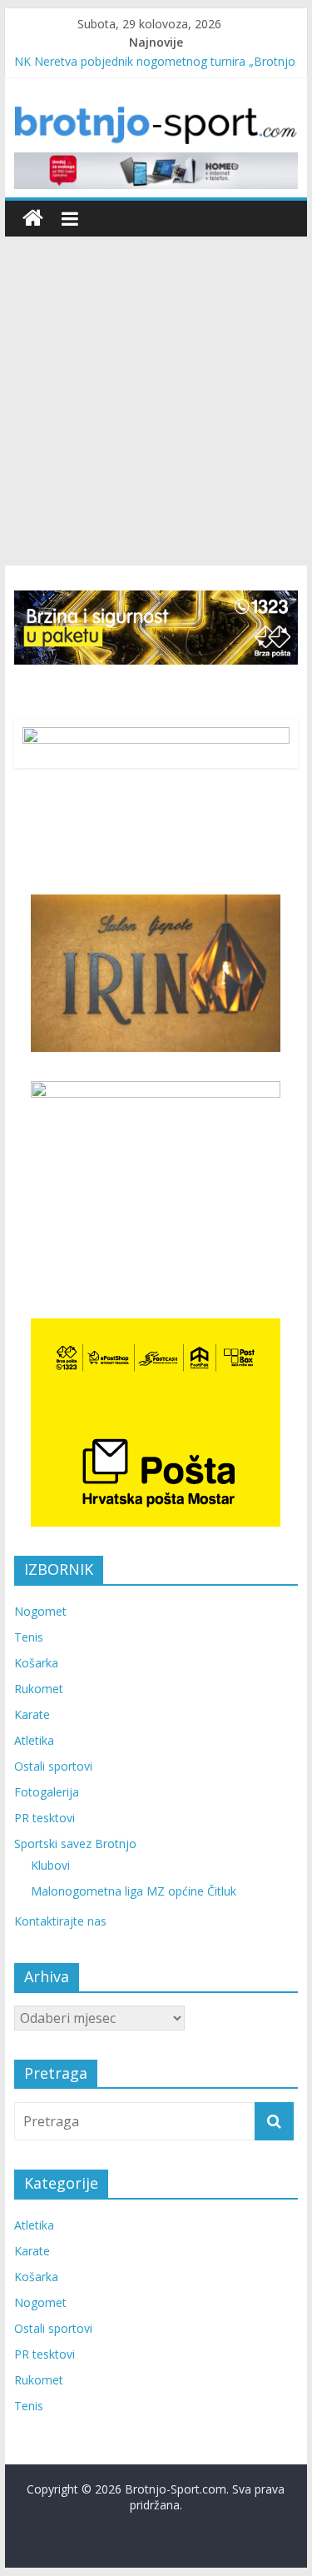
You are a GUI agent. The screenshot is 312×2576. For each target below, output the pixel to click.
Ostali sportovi (53, 1766)
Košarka (36, 1663)
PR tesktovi (45, 1818)
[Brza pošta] (156, 627)
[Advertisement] (156, 401)
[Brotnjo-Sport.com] (33, 219)
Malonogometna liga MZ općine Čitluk (134, 1891)
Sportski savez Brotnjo (75, 1844)
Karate (32, 1714)
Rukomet (39, 1689)
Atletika (34, 1740)
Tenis (29, 1637)
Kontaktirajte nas (60, 1921)
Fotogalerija (47, 1792)
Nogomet (40, 1611)
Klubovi (50, 1865)
